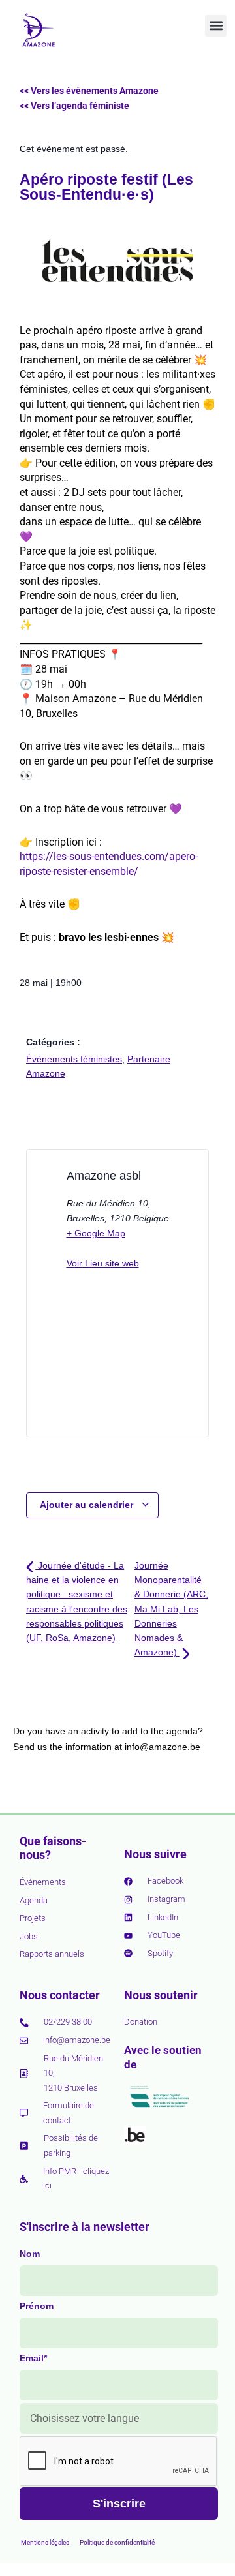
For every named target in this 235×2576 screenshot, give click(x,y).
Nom (30, 2254)
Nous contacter (60, 1995)
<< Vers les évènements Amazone (89, 91)
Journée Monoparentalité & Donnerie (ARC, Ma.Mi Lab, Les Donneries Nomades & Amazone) (171, 1609)
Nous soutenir (161, 1995)
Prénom (37, 2306)
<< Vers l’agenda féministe (74, 106)
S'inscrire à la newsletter (85, 2227)
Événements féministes (74, 1059)
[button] (216, 26)
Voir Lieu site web (103, 1263)
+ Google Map (96, 1233)
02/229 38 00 (68, 2022)
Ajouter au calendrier (88, 1505)
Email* (33, 2358)
